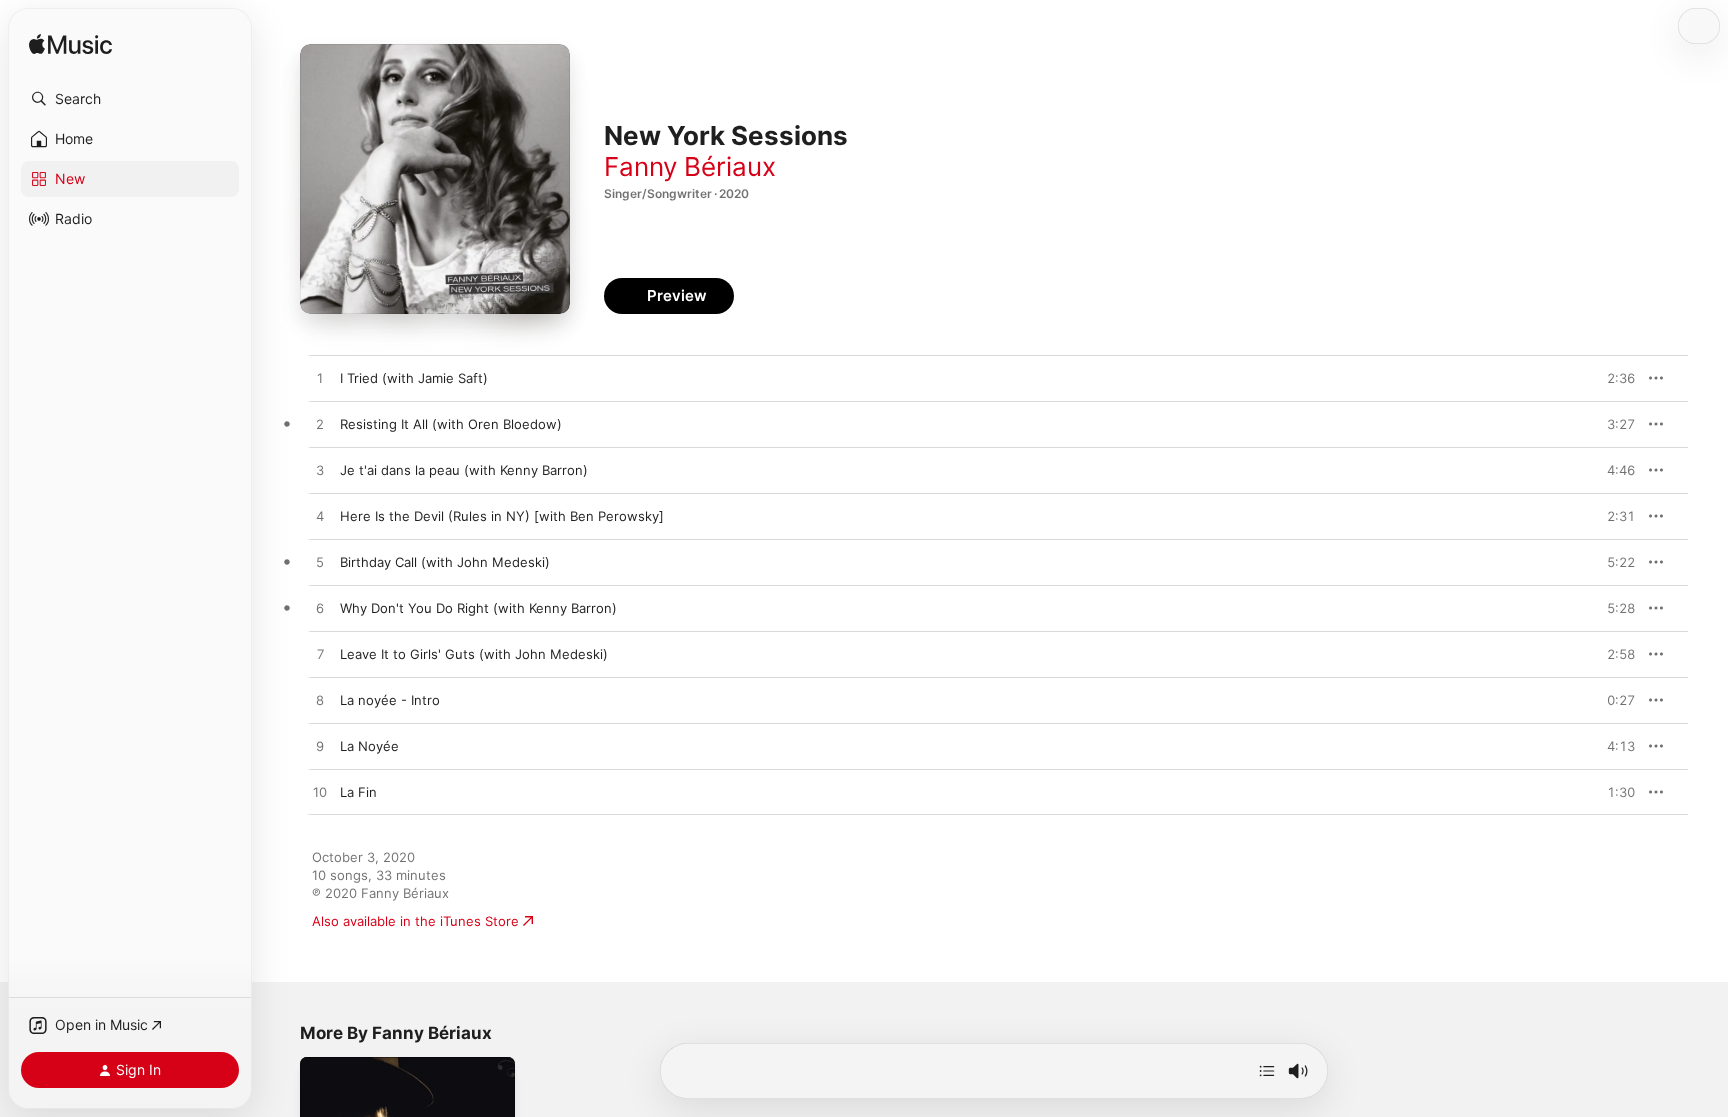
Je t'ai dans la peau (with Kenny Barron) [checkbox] (464, 470)
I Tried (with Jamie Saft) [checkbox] (414, 378)
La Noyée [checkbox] (369, 746)
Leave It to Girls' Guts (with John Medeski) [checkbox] (474, 654)
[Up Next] (1267, 1071)
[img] (70, 45)
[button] (130, 99)
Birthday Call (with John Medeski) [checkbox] (445, 562)
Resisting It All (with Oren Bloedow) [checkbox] (451, 424)
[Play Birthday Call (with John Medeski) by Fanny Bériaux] (320, 563)
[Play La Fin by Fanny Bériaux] (320, 793)
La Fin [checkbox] (358, 792)
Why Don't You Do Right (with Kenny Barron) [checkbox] (478, 608)
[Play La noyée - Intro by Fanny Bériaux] (320, 701)
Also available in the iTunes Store (415, 921)
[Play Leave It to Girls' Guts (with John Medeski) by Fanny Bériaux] (320, 655)
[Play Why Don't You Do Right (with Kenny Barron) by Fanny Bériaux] (320, 609)
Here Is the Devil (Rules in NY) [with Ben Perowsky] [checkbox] (502, 516)
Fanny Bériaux (690, 166)
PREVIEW (1613, 378)
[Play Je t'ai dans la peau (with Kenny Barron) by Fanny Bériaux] (320, 471)
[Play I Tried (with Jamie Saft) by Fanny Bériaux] (320, 379)
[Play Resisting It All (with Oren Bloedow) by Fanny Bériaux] (320, 425)
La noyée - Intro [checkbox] (390, 700)
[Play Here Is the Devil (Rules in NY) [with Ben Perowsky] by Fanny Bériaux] (320, 517)
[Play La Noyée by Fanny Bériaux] (320, 747)
